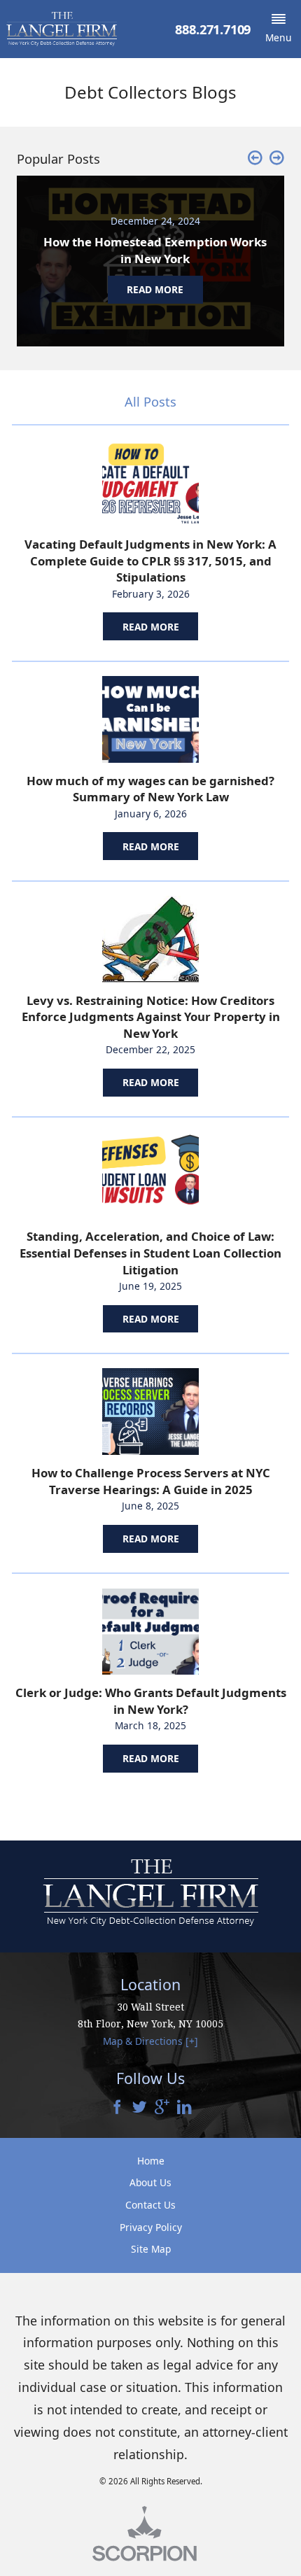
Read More (151, 627)
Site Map (151, 2249)
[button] (279, 29)
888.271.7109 (213, 29)
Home (151, 2161)
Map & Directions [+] (150, 2041)
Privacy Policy (151, 2227)
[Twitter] (140, 2108)
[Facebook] (117, 2108)
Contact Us (150, 2205)
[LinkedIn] (184, 2108)
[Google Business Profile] (162, 2108)
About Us (150, 2182)
